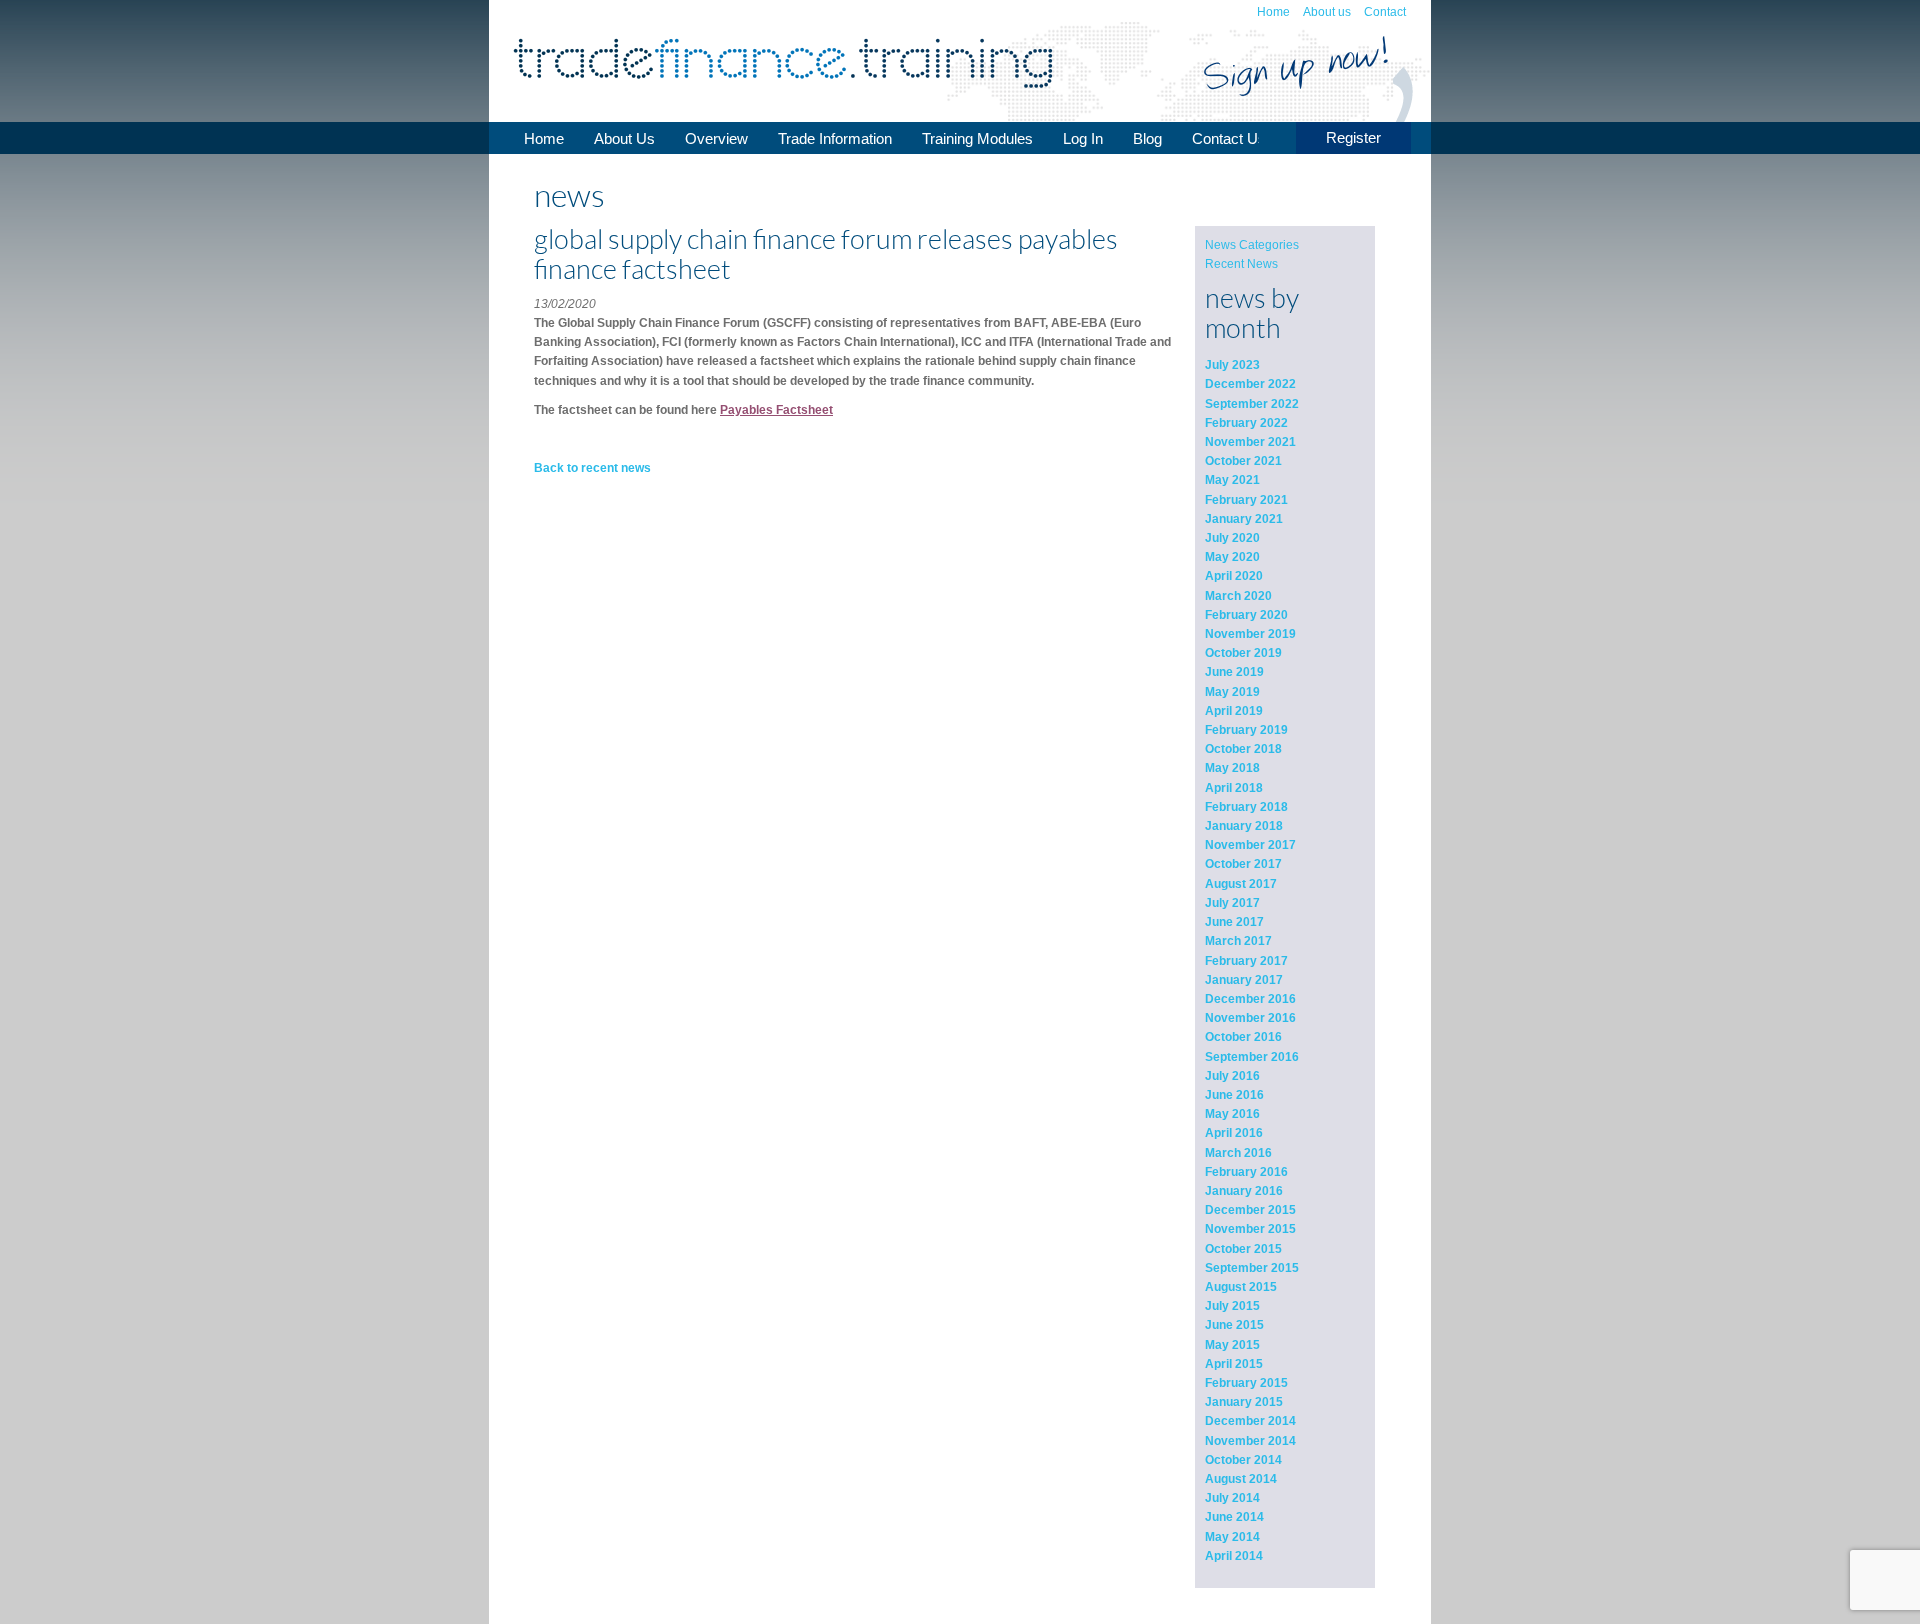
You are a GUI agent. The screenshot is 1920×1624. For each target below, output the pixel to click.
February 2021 (1246, 500)
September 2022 (1252, 404)
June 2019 (1234, 672)
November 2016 (1250, 1018)
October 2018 (1243, 749)
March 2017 (1238, 941)
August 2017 (1241, 884)
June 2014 (1234, 1517)
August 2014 (1241, 1479)
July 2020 (1232, 538)
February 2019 (1246, 730)
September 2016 (1252, 1057)
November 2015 (1250, 1229)
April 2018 (1234, 788)
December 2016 (1250, 999)
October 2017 (1243, 864)
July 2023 (1232, 365)
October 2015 (1243, 1249)
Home (1273, 12)
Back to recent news (592, 468)
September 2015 (1252, 1268)
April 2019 (1234, 711)
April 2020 (1234, 576)
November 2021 (1250, 442)
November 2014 (1250, 1441)
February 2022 (1246, 423)
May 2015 (1232, 1345)
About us (1327, 12)
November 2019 (1250, 634)
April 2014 (1234, 1556)
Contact (1385, 12)
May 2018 (1232, 768)
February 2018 (1246, 807)
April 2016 (1234, 1133)
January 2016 (1244, 1191)
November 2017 (1250, 845)
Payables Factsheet (776, 410)
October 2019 (1243, 653)
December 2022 (1250, 384)
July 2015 (1232, 1306)
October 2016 (1243, 1037)
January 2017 (1244, 980)
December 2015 (1250, 1210)
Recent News (1241, 264)
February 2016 (1246, 1172)
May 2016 (1232, 1114)
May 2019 (1232, 692)
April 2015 (1234, 1364)
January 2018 (1244, 826)
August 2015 (1241, 1287)
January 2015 (1244, 1402)
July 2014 (1232, 1498)
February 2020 (1246, 615)
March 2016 (1238, 1153)
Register (1353, 137)
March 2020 (1238, 596)
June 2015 (1234, 1325)
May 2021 (1232, 480)
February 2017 (1246, 961)
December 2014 (1250, 1421)
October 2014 (1243, 1460)
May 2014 (1232, 1537)
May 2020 (1232, 557)
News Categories (1252, 245)
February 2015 (1246, 1383)
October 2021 (1243, 461)
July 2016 (1232, 1076)
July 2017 (1232, 903)
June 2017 (1234, 922)
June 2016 (1234, 1095)
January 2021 (1244, 519)
